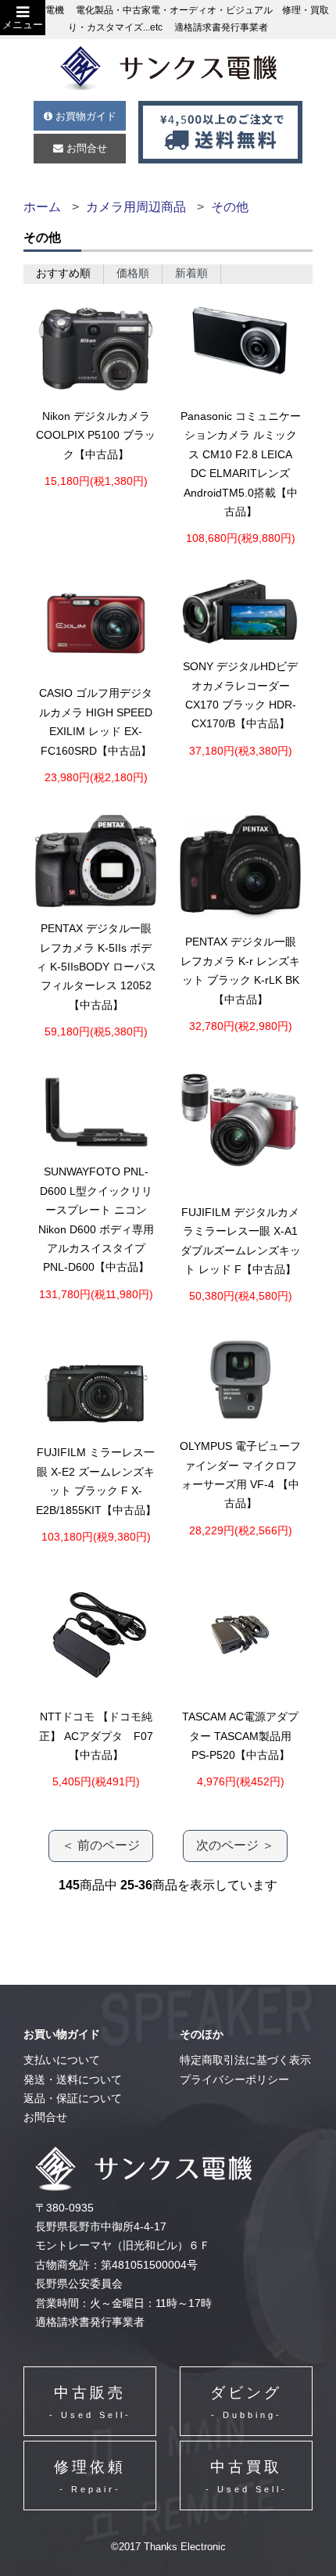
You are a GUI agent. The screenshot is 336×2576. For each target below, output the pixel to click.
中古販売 (90, 2402)
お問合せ (85, 148)
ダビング (246, 2402)
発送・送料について (73, 2080)
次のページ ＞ (235, 1845)
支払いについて (62, 2060)
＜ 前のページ (101, 1845)
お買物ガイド (84, 116)
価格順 (133, 273)
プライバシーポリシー (234, 2080)
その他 (230, 207)
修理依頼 (90, 2476)
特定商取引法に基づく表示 (245, 2060)
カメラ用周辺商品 (136, 207)
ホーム (42, 207)
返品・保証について (73, 2099)
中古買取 (247, 2476)
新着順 (191, 273)
